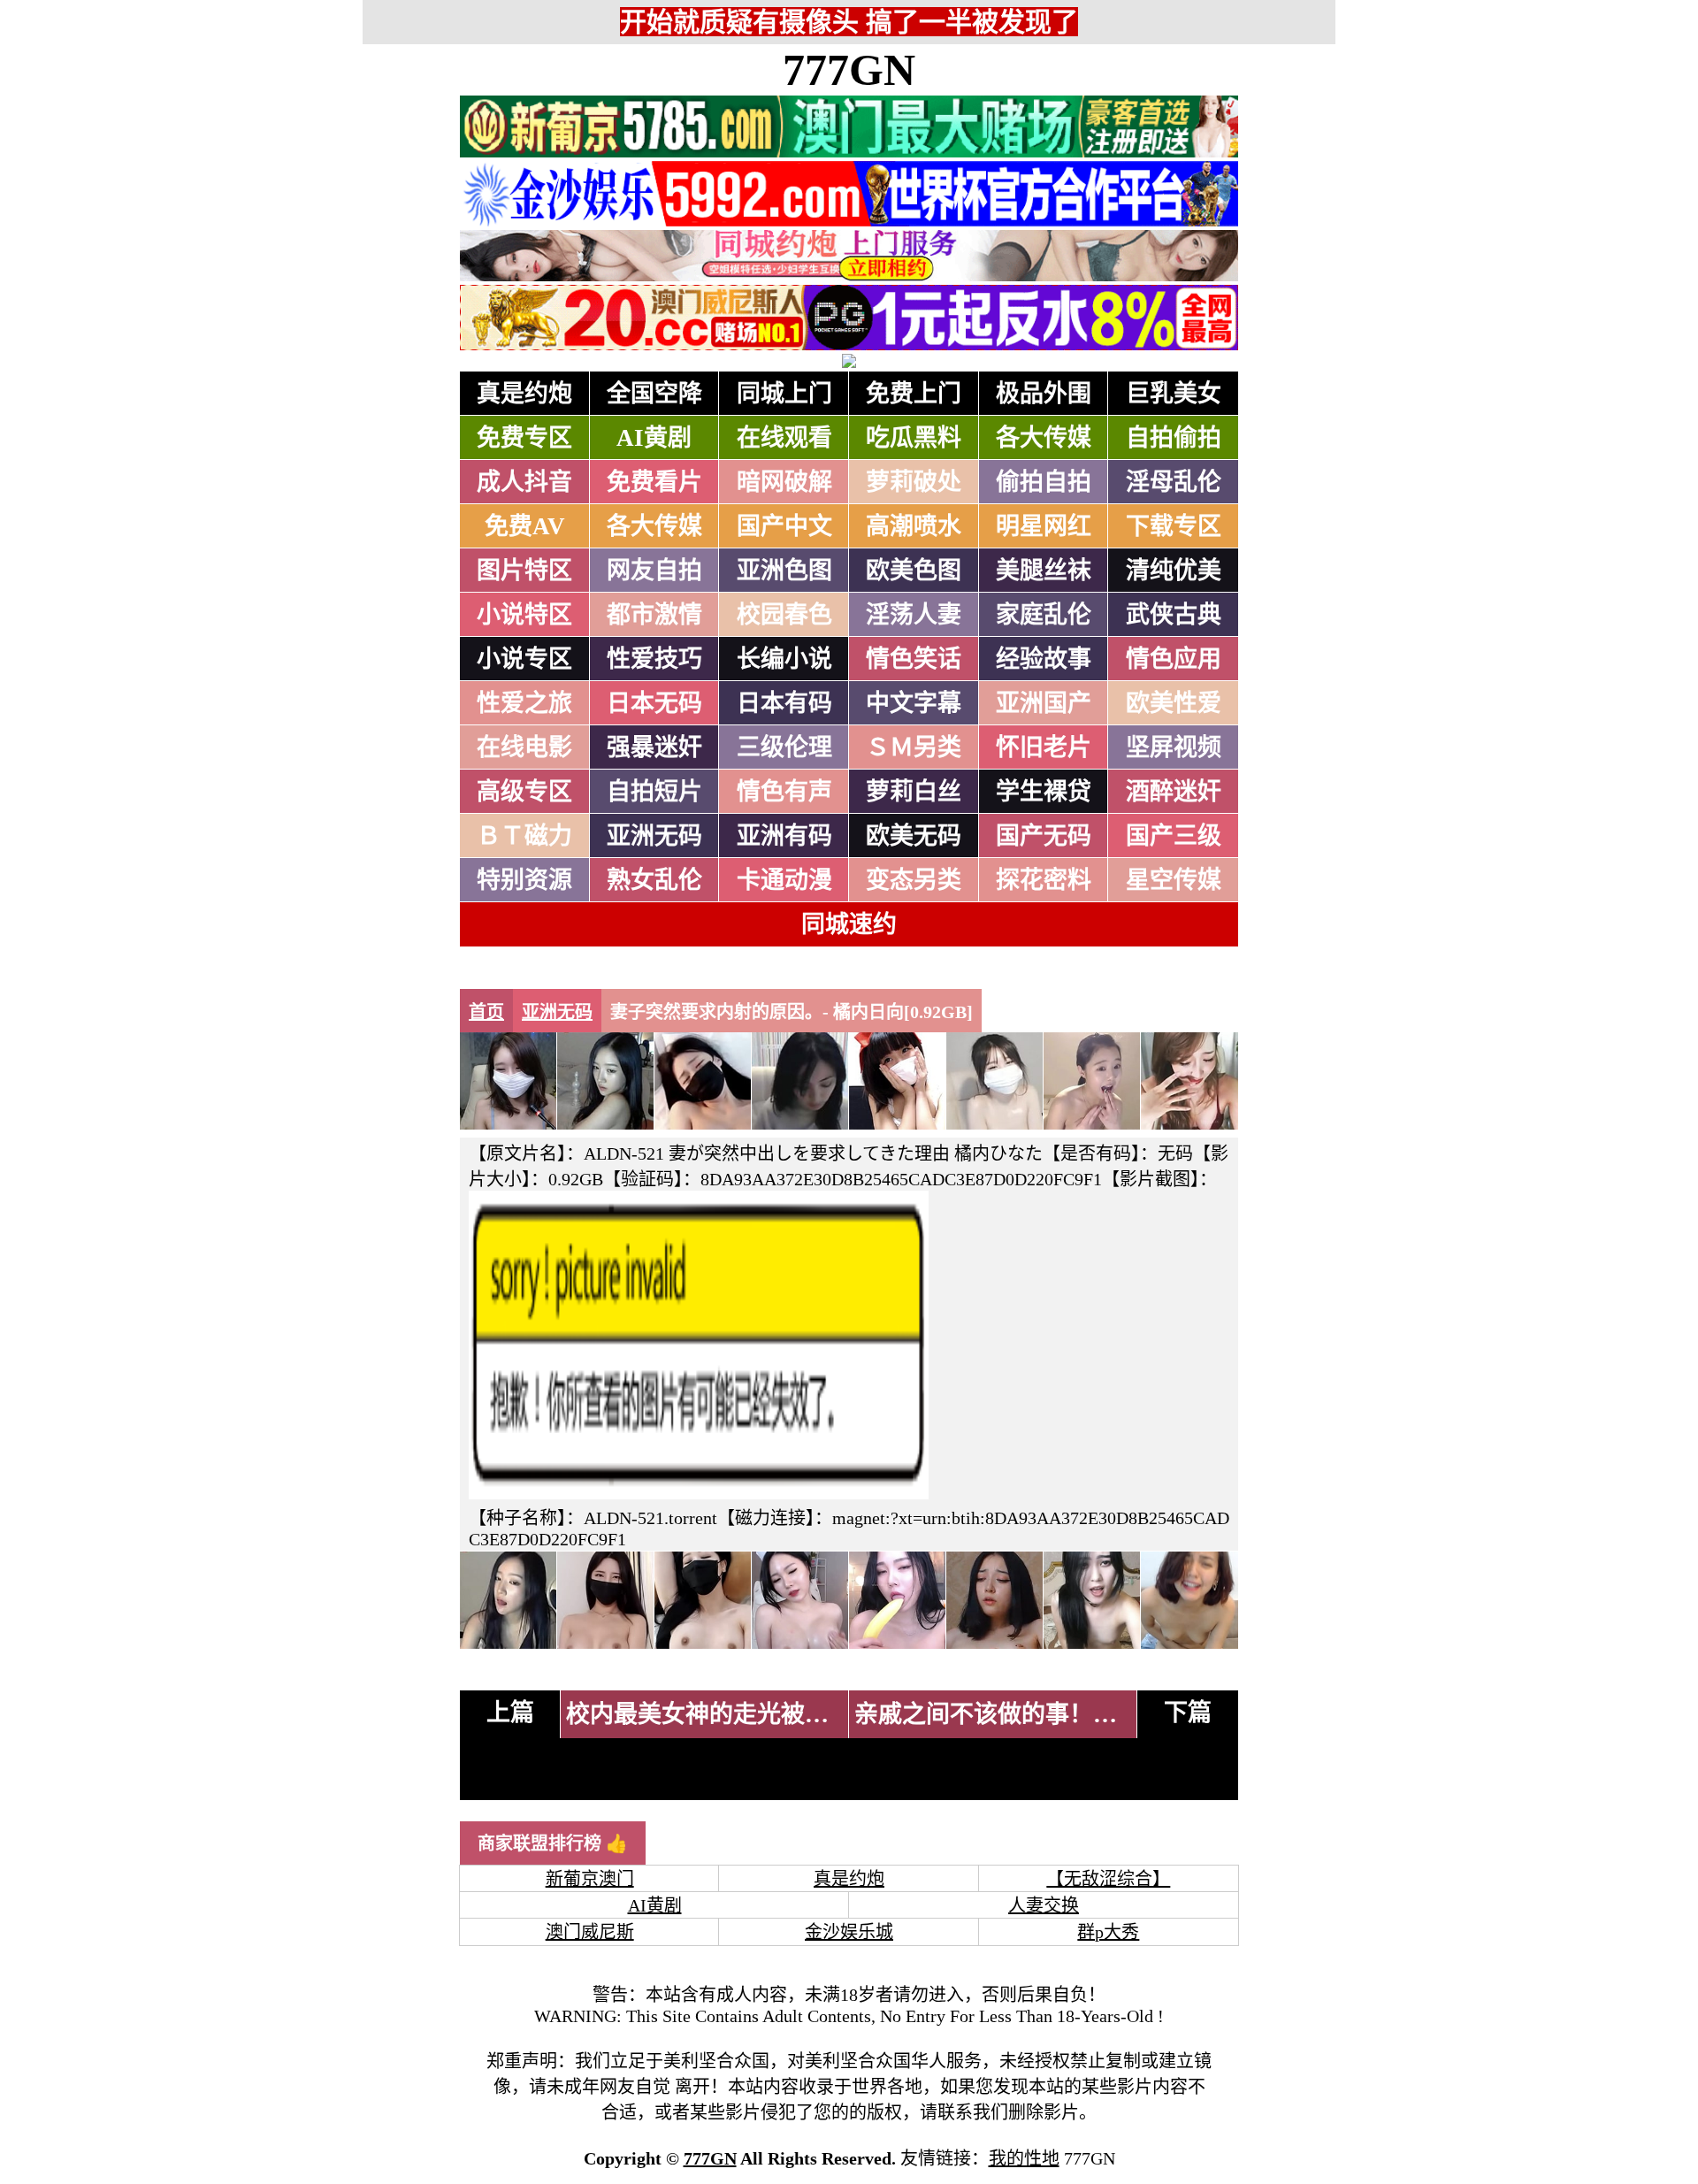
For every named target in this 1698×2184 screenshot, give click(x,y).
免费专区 (524, 438)
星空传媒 (1174, 880)
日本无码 (654, 703)
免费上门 (914, 394)
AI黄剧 (654, 438)
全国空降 (654, 394)
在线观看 (784, 438)
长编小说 (784, 659)
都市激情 (654, 615)
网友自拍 (654, 571)
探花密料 (1044, 880)
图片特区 (524, 571)
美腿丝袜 (1044, 571)
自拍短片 (654, 792)
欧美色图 (914, 571)
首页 (486, 1012)
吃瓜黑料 (914, 438)
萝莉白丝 (914, 792)
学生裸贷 (1044, 792)
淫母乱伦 (1174, 482)
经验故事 (1044, 659)
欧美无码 (914, 836)
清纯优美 (1174, 571)
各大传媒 (1044, 438)
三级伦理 (784, 747)
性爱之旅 (524, 703)
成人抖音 (524, 482)
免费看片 (654, 482)
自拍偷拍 (1174, 438)
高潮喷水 (914, 526)
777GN (849, 70)
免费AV (525, 526)
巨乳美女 (1174, 394)
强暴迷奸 (654, 747)
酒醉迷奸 (1174, 792)
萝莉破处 (914, 482)
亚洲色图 (784, 571)
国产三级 (1174, 836)
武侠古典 (1174, 615)
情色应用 (1174, 659)
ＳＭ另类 (914, 747)
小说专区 (524, 659)
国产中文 (784, 526)
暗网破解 (784, 482)
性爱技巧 (654, 659)
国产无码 (1044, 836)
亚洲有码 (784, 836)
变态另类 (914, 880)
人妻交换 (1044, 1905)
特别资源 (524, 880)
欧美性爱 (1174, 703)
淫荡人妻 (914, 615)
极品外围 (1044, 394)
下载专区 (1174, 526)
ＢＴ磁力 (524, 836)
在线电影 (524, 747)
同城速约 (849, 924)
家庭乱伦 (1044, 615)
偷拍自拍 (1044, 482)
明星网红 (1044, 526)
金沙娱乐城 (849, 1932)
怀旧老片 (1044, 747)
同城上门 (784, 394)
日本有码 (784, 703)
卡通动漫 (784, 880)
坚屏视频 (1174, 747)
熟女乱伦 (654, 880)
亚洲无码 (654, 836)
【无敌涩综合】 (1108, 1879)
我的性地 (1024, 2158)
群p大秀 (1108, 1932)
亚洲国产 (1044, 703)
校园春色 (784, 615)
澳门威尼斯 (590, 1932)
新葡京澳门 (590, 1879)
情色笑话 (914, 659)
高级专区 (524, 792)
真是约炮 (524, 394)
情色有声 (784, 792)
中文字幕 (914, 703)
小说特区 (524, 615)
